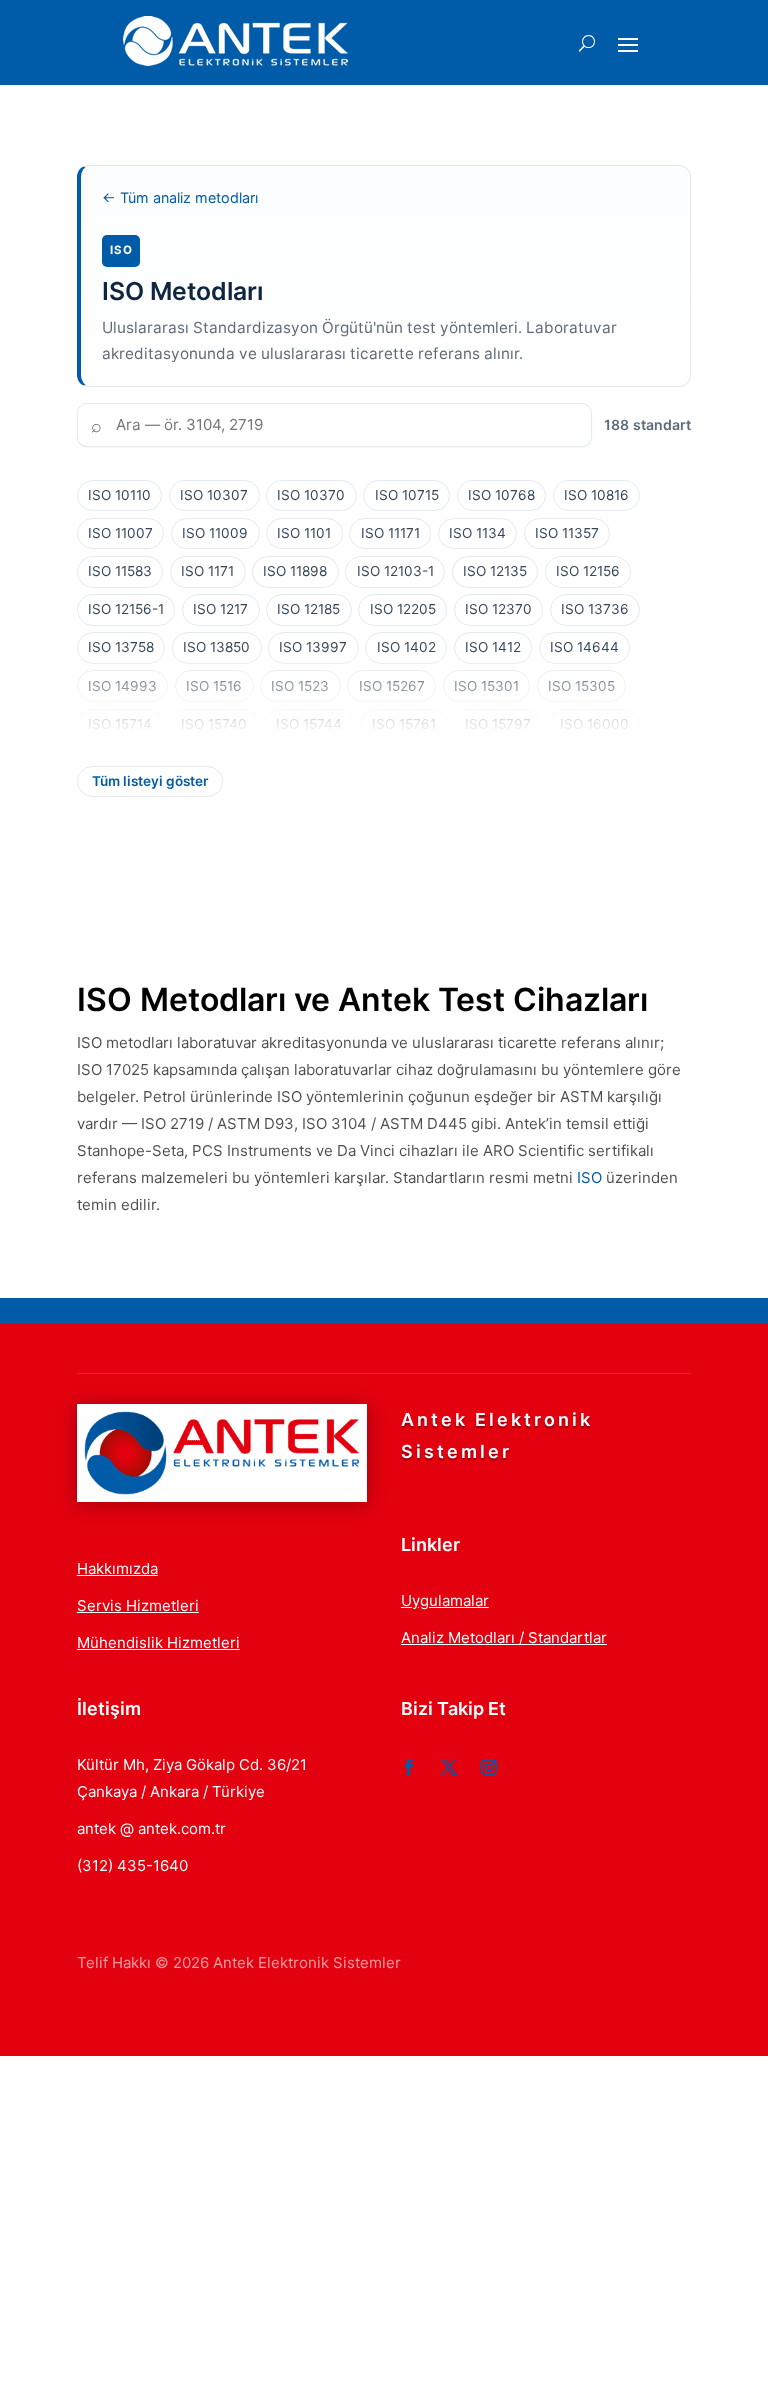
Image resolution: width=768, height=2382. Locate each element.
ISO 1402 (406, 647)
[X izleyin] (449, 1767)
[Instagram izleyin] (489, 1767)
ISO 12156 (588, 571)
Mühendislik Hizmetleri (158, 1642)
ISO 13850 (216, 647)
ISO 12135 (495, 571)
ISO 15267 (392, 686)
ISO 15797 (498, 724)
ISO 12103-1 (395, 571)
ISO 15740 (214, 724)
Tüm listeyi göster (150, 781)
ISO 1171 (207, 571)
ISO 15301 (486, 686)
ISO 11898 (295, 571)
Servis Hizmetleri (138, 1605)
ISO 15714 (120, 724)
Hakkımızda (117, 1568)
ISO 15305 (581, 686)
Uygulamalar (445, 1600)
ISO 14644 (584, 647)
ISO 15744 (309, 724)
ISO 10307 (214, 495)
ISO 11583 (120, 571)
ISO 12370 (498, 609)
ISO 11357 (567, 533)
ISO (589, 1177)
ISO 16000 (594, 724)
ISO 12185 (308, 609)
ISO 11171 (390, 533)
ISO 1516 (214, 686)
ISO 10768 (501, 495)
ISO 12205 (403, 609)
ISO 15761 (404, 724)
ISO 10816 (596, 495)
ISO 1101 (304, 533)
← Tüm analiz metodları (180, 197)
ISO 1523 (300, 686)
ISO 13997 (313, 647)
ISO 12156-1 (126, 609)
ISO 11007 (120, 533)
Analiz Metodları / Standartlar (504, 1637)
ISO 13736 (595, 609)
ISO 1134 (477, 533)
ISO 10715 (407, 495)
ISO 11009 (215, 533)
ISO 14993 (122, 686)
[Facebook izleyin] (409, 1767)
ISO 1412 (493, 647)
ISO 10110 (119, 495)
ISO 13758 (121, 647)
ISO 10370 (311, 495)
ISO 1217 (220, 609)
